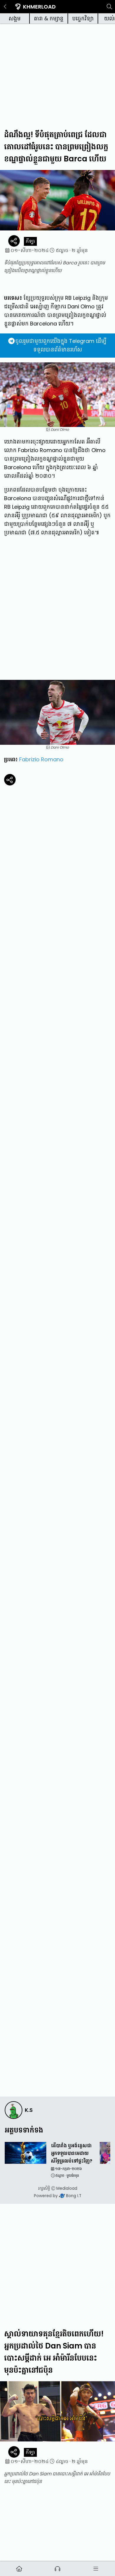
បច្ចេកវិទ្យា (83, 18)
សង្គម (15, 18)
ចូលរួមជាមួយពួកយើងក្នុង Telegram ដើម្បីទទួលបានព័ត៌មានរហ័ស (61, 345)
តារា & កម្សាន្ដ (49, 18)
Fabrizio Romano (41, 759)
